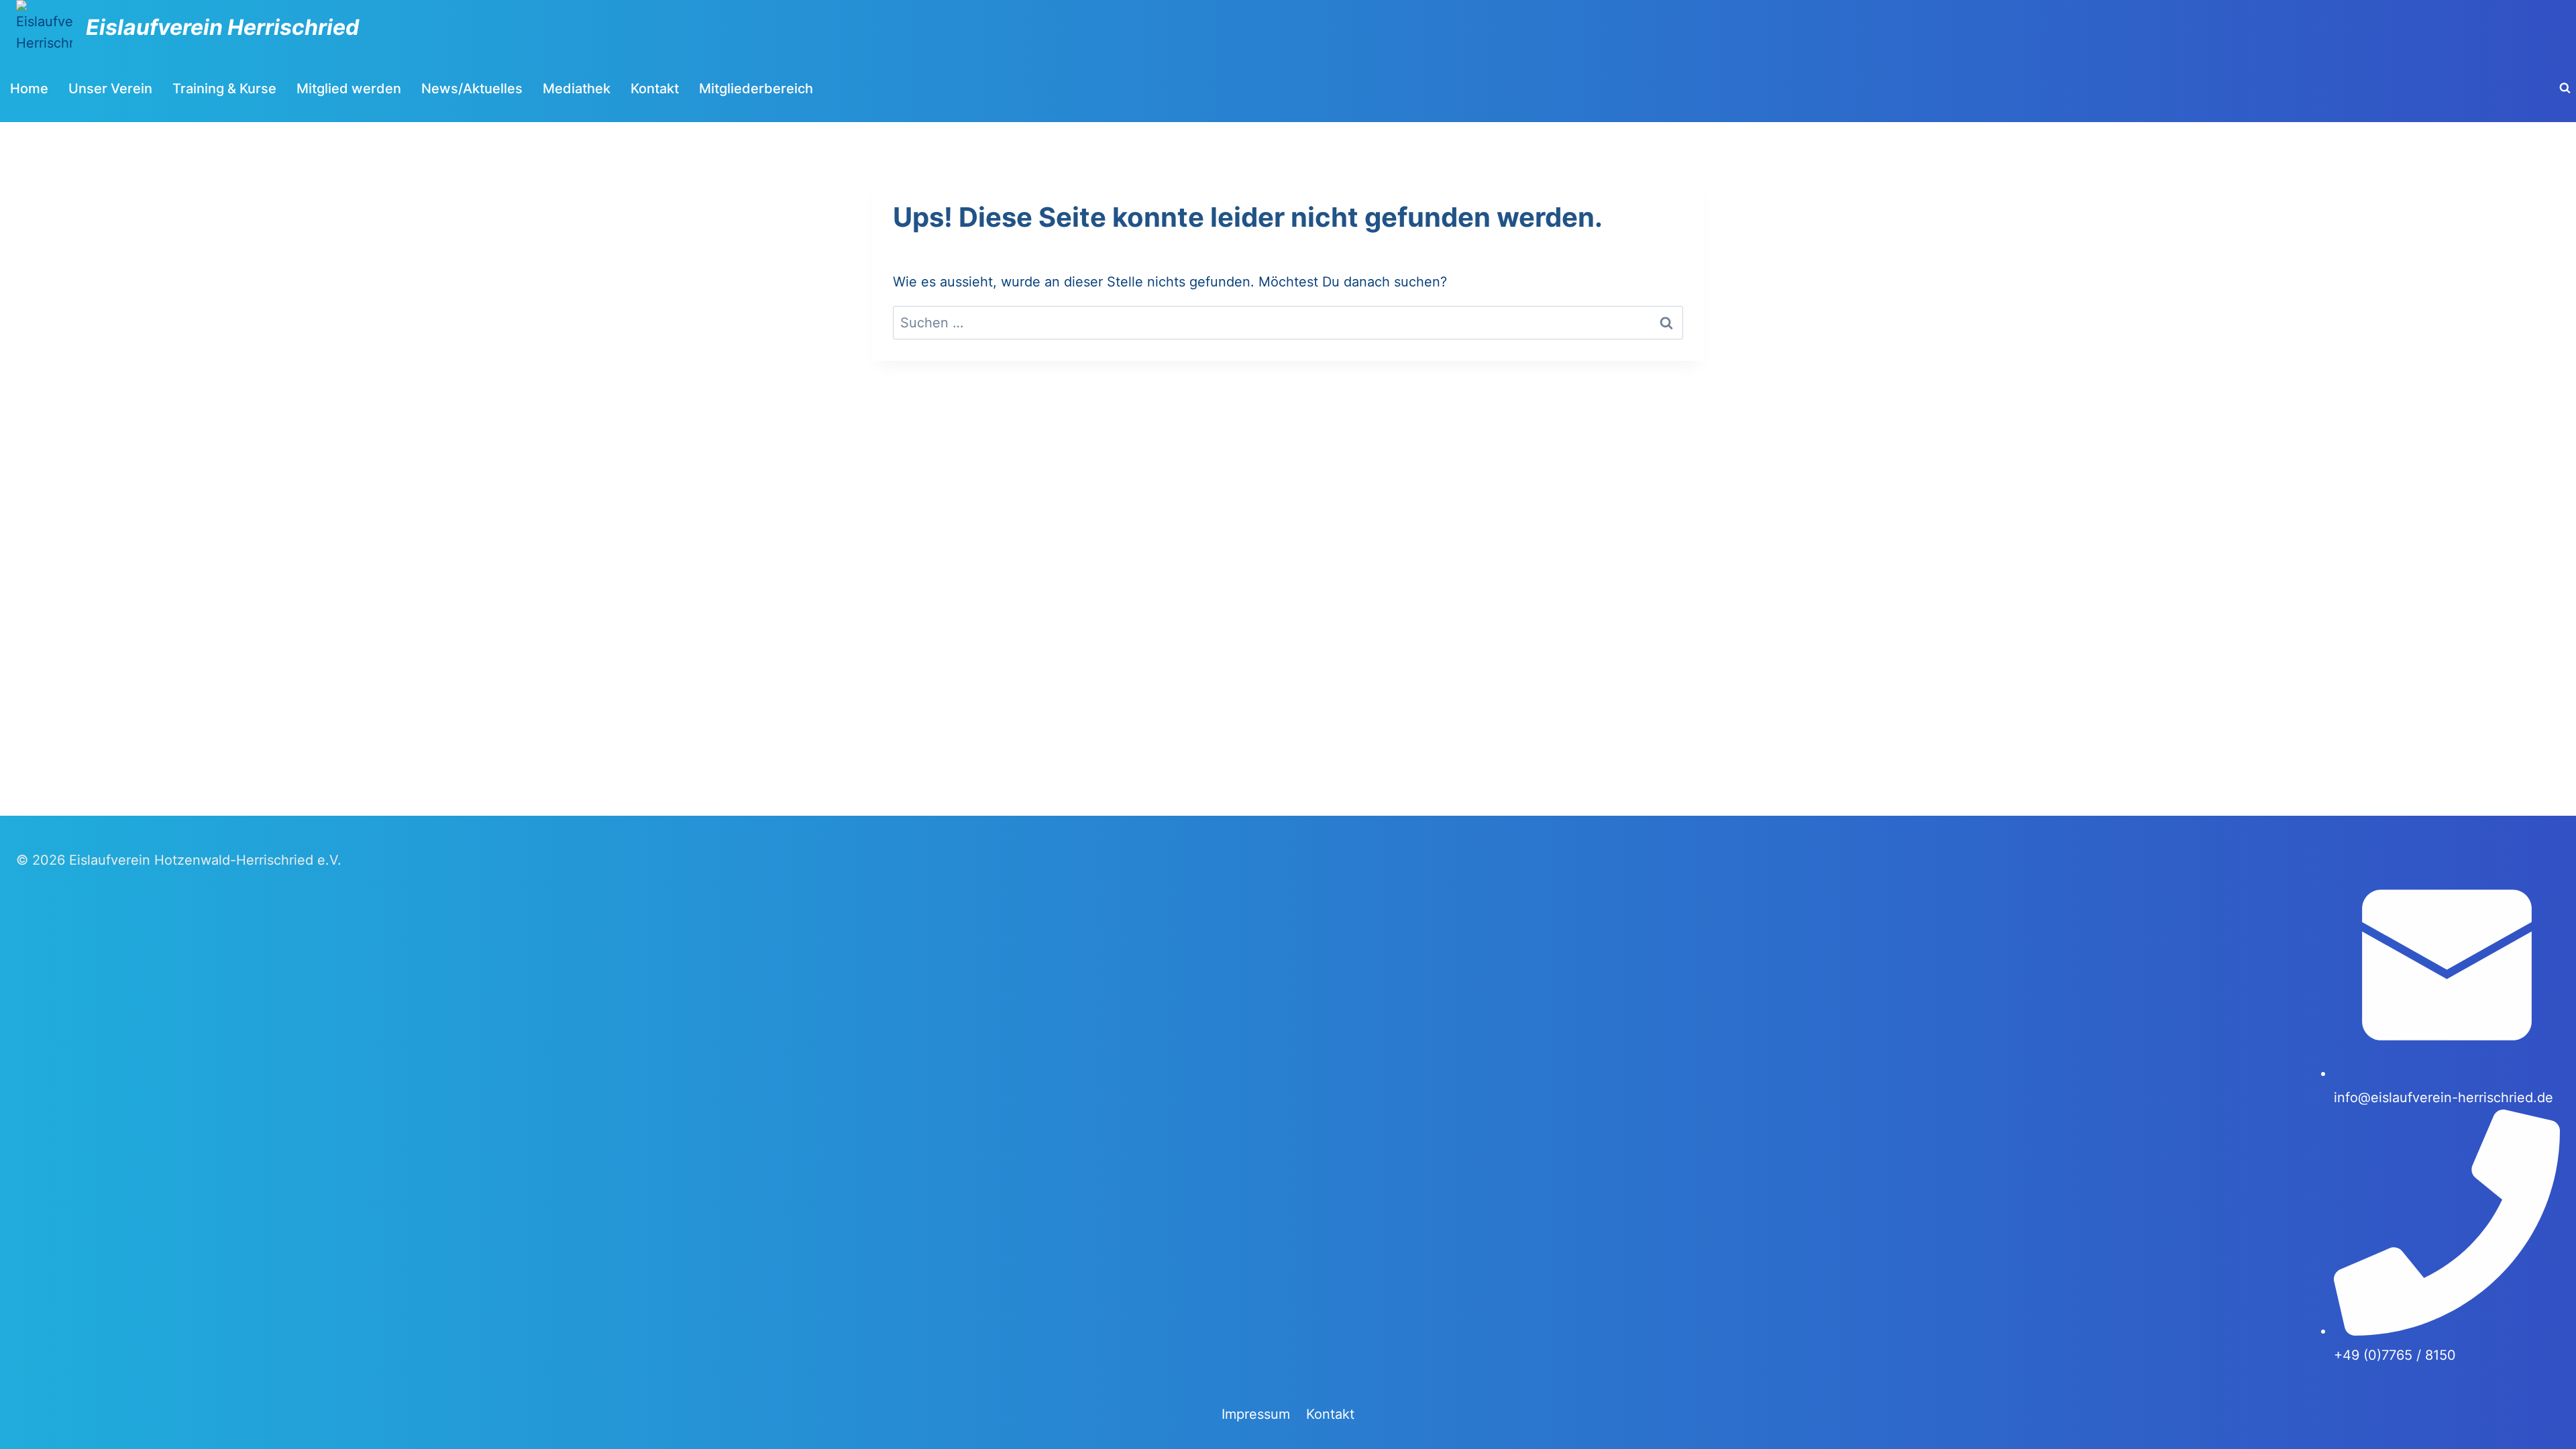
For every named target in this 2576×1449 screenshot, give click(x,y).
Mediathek (577, 89)
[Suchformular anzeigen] (2565, 89)
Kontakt (655, 89)
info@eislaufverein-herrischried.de (2444, 1097)
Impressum (1256, 1414)
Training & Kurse (224, 89)
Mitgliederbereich (756, 89)
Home (29, 89)
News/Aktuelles (472, 89)
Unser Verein (110, 89)
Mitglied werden (349, 89)
